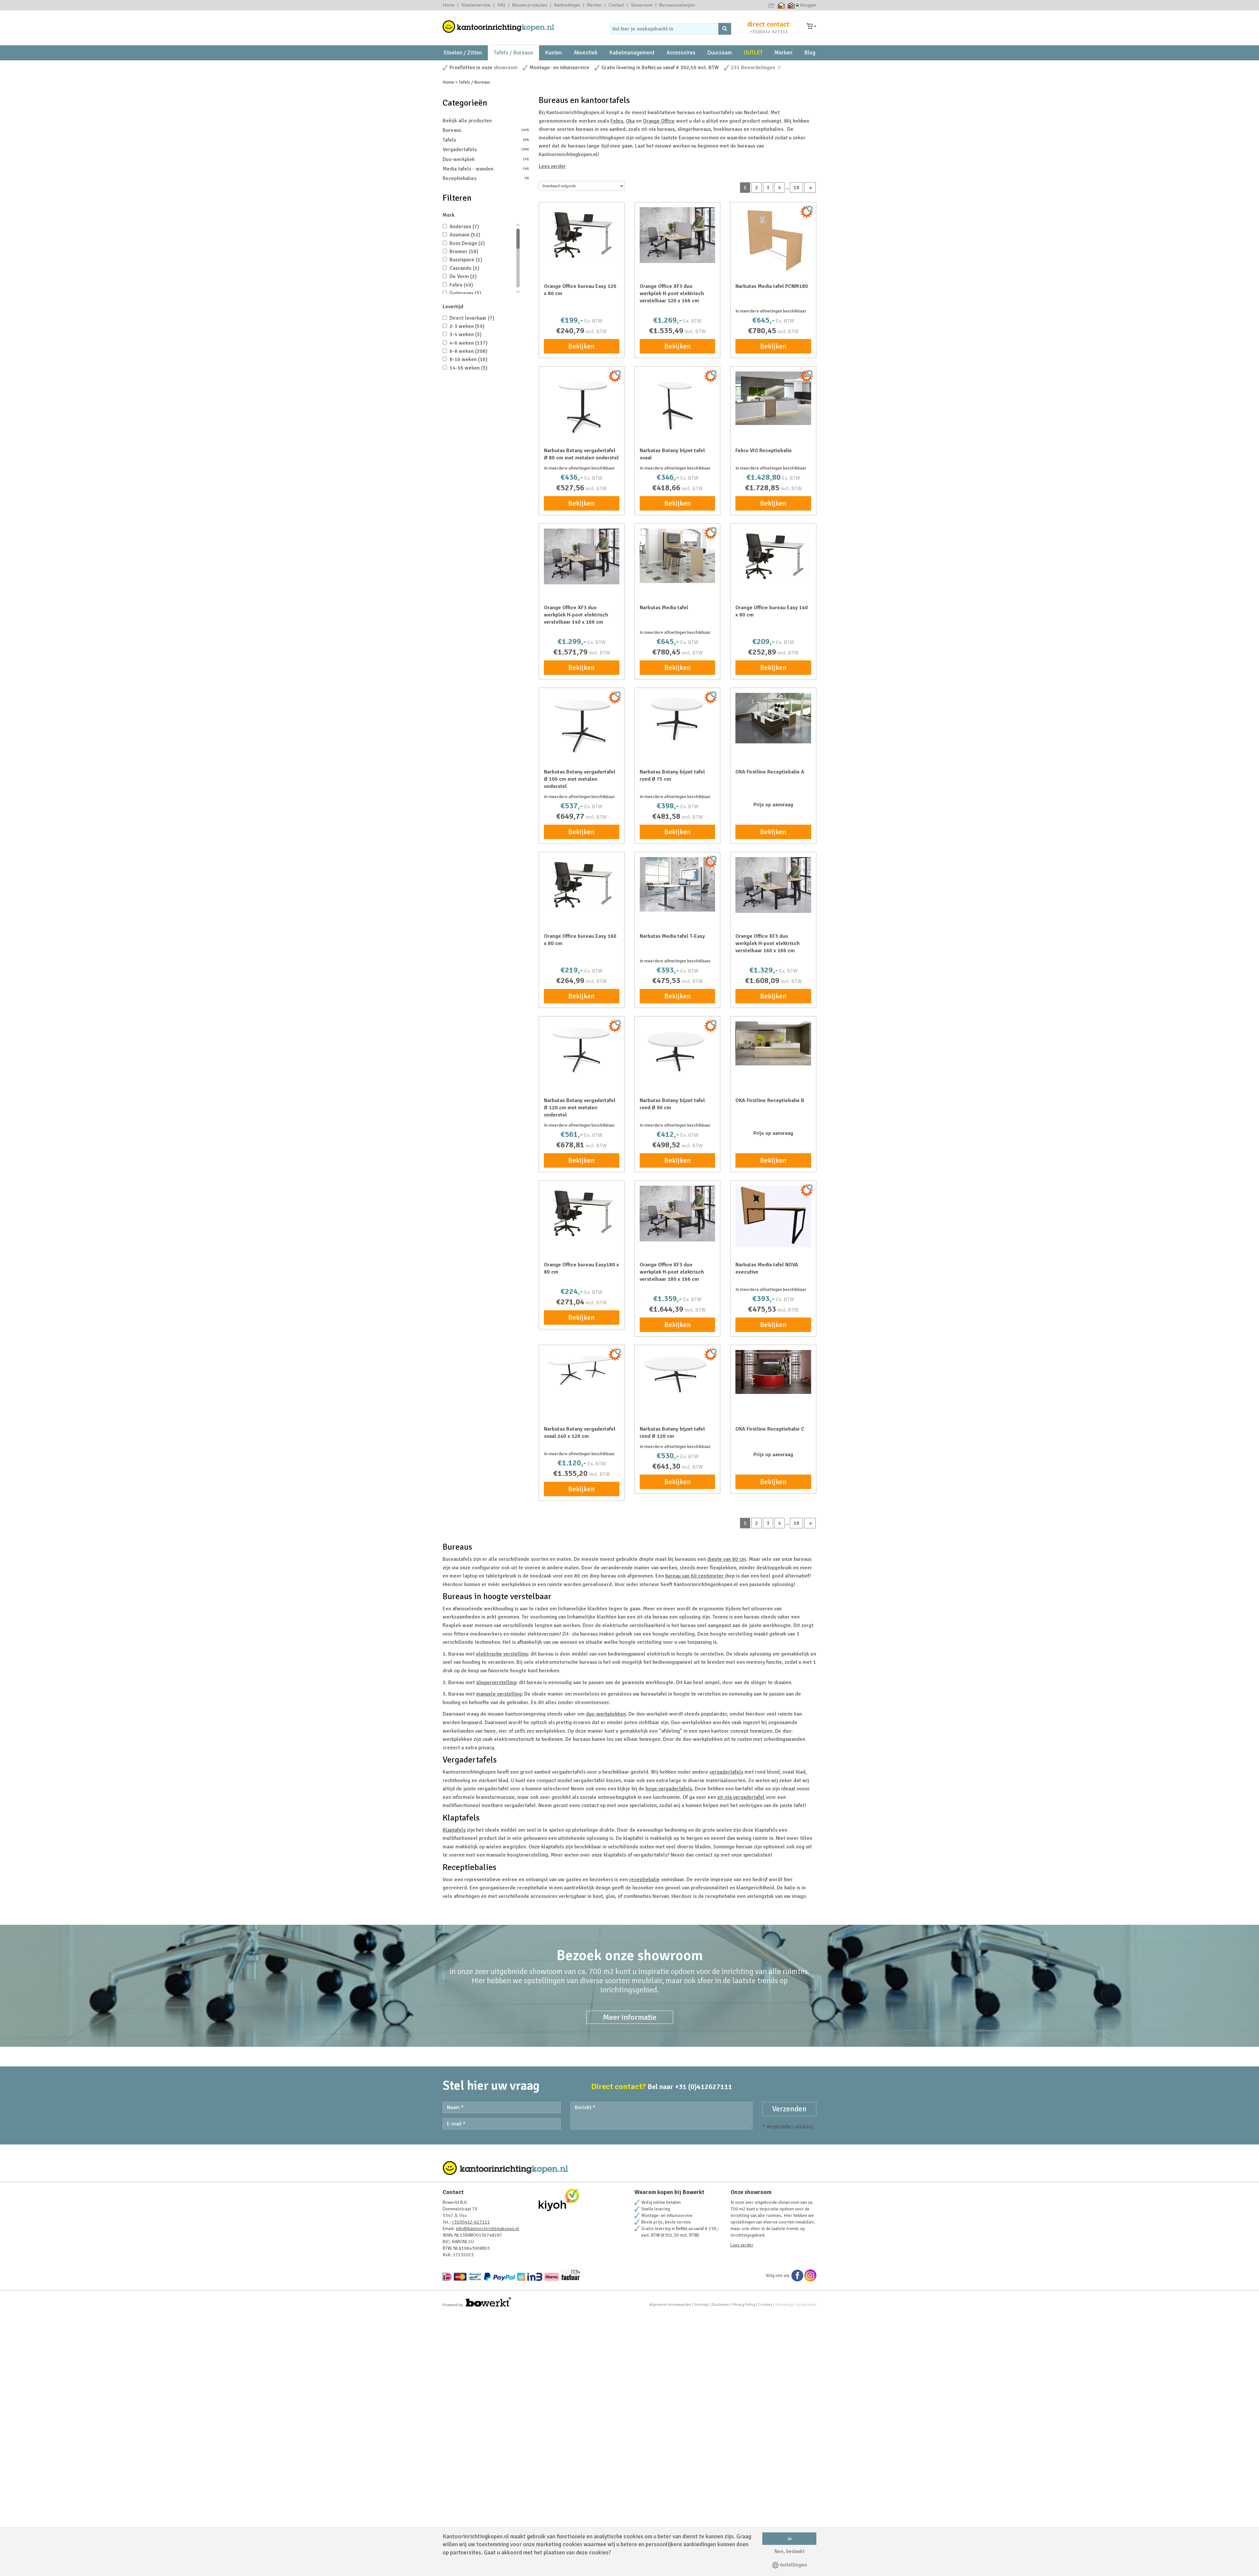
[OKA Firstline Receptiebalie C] (773, 1372)
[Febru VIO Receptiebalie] (773, 398)
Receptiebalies (486, 178)
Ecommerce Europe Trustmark (772, 5)
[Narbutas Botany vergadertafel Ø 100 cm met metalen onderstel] (582, 724)
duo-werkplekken (606, 1714)
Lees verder (552, 166)
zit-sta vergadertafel (741, 1797)
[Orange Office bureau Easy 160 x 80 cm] (582, 884)
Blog (810, 53)
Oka (630, 121)
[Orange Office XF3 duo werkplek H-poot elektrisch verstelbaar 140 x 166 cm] (582, 556)
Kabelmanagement (632, 53)
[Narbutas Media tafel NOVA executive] (773, 1216)
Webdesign (785, 2305)
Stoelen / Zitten (463, 53)
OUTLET (753, 53)
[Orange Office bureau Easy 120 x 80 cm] (582, 234)
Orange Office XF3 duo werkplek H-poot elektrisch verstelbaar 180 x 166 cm (672, 1272)
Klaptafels (454, 1830)
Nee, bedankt (789, 2551)
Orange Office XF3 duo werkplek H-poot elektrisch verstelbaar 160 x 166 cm (768, 943)
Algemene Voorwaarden (670, 2305)
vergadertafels (726, 1772)
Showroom (642, 5)
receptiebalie (644, 1880)
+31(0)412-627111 (769, 32)
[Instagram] (810, 2275)
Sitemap (701, 2305)
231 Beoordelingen (753, 68)
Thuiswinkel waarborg (781, 5)
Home (449, 5)
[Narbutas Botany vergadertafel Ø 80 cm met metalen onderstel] (582, 404)
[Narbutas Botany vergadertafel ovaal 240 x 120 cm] (582, 1369)
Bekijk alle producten (467, 121)
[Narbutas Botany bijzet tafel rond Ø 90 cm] (677, 1051)
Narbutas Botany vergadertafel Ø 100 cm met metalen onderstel (580, 779)
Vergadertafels (486, 150)
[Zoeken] (725, 29)
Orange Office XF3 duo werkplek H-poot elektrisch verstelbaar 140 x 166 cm (576, 615)
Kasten (553, 53)
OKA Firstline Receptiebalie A (770, 772)
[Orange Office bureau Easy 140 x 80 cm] (773, 556)
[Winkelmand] (811, 26)
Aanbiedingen (567, 5)
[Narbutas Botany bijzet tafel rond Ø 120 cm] (677, 1374)
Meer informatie (630, 2017)
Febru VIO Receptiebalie (764, 451)
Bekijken (581, 346)
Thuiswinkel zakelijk (791, 5)
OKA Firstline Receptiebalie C (770, 1429)
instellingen (793, 2565)
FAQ (501, 5)
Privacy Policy (744, 2305)
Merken (594, 5)
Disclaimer (720, 2305)
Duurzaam (719, 53)
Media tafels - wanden (486, 169)
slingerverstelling (496, 1682)
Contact (616, 5)
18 (796, 188)
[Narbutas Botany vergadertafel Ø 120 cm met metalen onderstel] (582, 1048)
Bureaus (486, 130)
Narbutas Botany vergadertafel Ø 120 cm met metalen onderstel (580, 1108)
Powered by (453, 2305)
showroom (506, 68)
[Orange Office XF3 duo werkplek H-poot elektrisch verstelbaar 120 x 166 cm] (677, 235)
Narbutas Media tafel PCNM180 (772, 286)
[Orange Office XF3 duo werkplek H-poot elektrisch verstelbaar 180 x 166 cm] (677, 1214)
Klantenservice (476, 5)
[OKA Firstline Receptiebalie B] (773, 1043)
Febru (617, 121)
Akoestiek (586, 53)
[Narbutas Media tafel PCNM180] (773, 240)
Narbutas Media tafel (664, 608)
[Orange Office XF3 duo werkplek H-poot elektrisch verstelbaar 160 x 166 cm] (773, 885)
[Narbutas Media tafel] (677, 556)
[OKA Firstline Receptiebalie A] (773, 718)
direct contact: (769, 24)
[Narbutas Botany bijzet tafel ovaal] (677, 404)
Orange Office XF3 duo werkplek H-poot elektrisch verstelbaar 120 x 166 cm (672, 293)
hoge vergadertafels (669, 1789)
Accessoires (681, 53)
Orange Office (659, 121)
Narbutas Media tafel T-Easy (672, 936)
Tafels (486, 140)
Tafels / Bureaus (513, 53)
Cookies (765, 2305)
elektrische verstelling (502, 1654)
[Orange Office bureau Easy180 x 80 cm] (582, 1213)
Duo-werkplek (486, 159)
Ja (789, 2538)
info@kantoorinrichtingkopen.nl (487, 2229)
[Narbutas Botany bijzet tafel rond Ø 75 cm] (677, 720)
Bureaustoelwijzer (677, 5)
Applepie (809, 2305)
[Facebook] (797, 2275)
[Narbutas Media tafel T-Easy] (677, 884)
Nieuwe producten (530, 5)
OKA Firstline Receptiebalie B (770, 1100)
